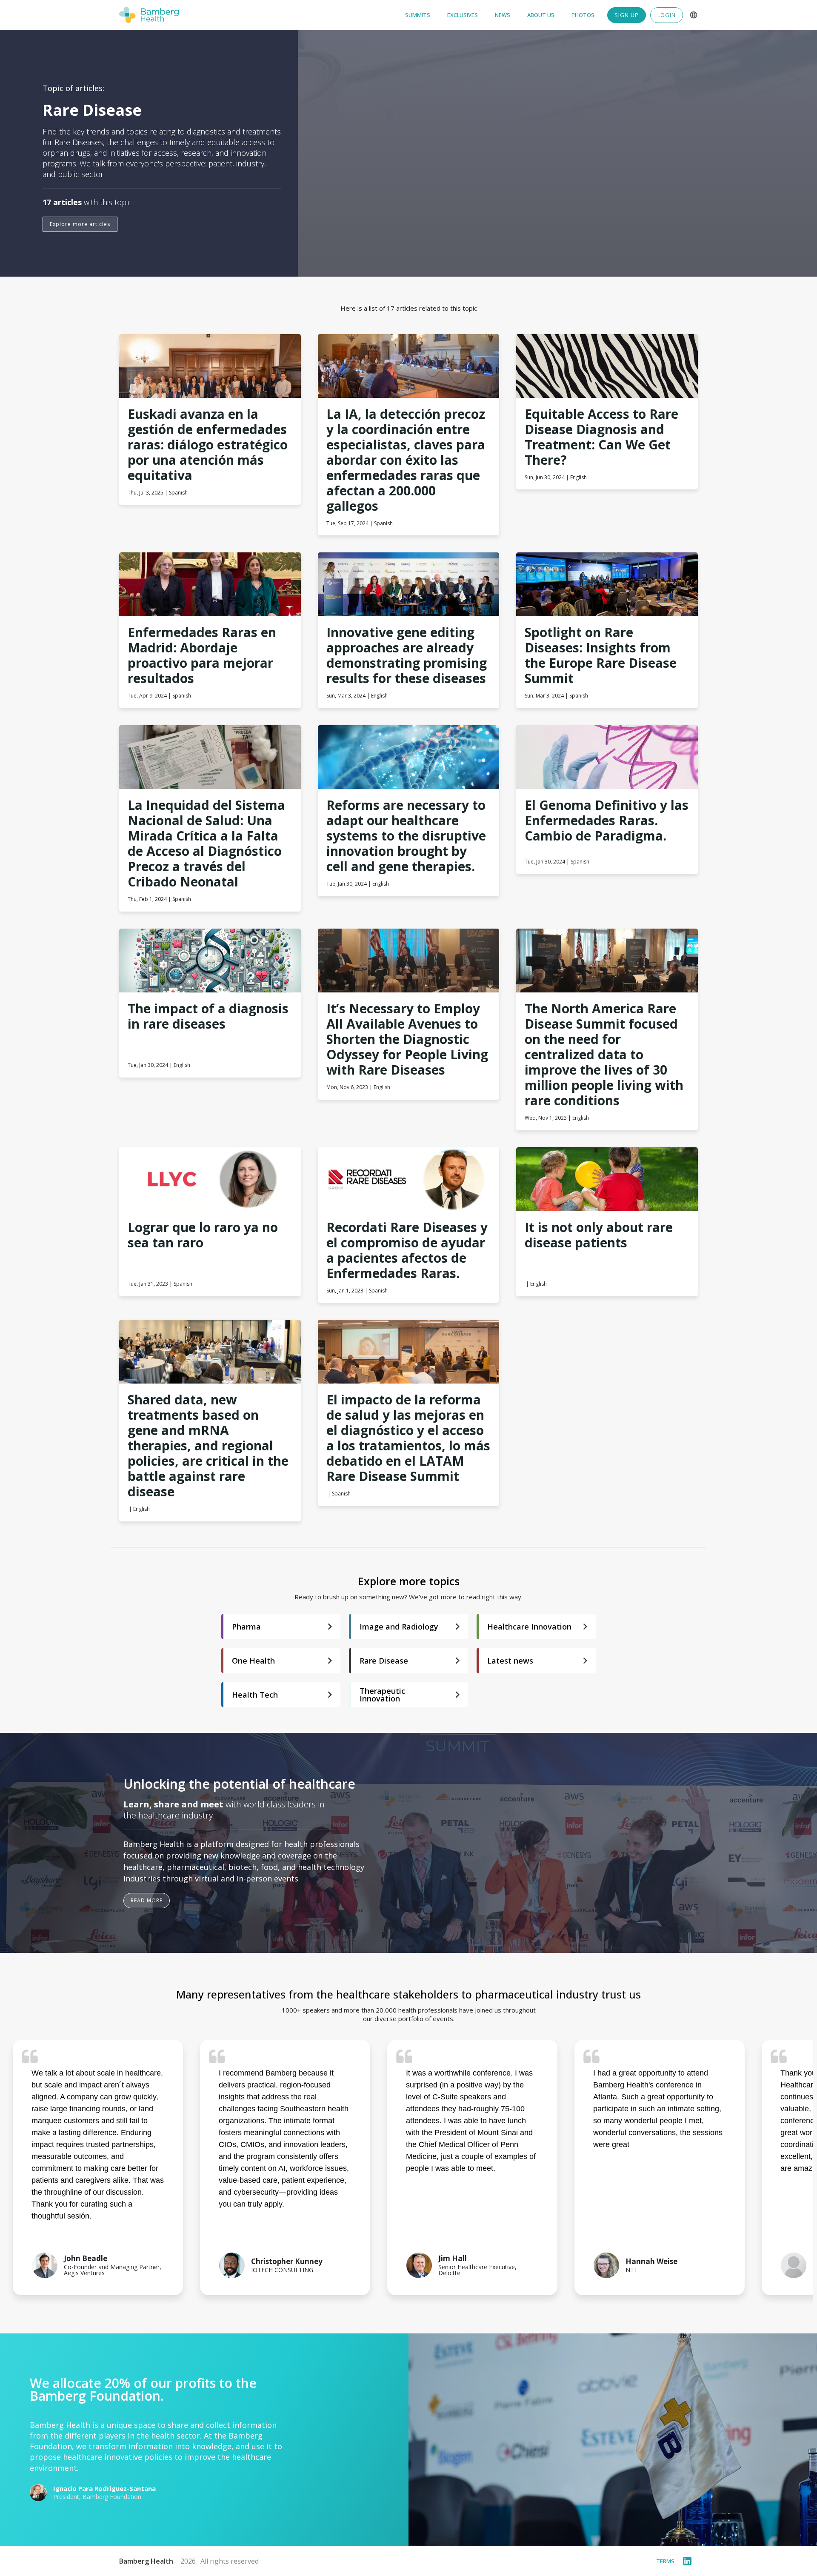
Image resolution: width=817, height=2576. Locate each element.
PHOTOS (583, 15)
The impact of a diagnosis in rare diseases (210, 1016)
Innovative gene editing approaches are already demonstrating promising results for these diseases (408, 655)
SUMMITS (418, 15)
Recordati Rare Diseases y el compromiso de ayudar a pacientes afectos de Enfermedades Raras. (409, 1250)
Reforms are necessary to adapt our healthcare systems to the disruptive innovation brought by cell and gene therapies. (408, 836)
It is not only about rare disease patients (600, 1235)
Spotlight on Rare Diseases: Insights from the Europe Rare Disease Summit (602, 655)
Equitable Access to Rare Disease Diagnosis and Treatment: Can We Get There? (603, 437)
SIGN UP (627, 15)
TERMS (665, 2561)
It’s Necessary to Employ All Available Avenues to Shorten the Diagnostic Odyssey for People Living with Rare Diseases (409, 1039)
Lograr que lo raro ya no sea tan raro (204, 1235)
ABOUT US (541, 15)
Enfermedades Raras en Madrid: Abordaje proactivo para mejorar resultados (204, 655)
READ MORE (147, 1900)
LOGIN (667, 15)
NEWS (503, 15)
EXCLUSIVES (463, 15)
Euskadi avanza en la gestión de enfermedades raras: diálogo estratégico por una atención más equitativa (209, 445)
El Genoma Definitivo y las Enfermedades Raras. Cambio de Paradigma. (607, 821)
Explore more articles (80, 224)
